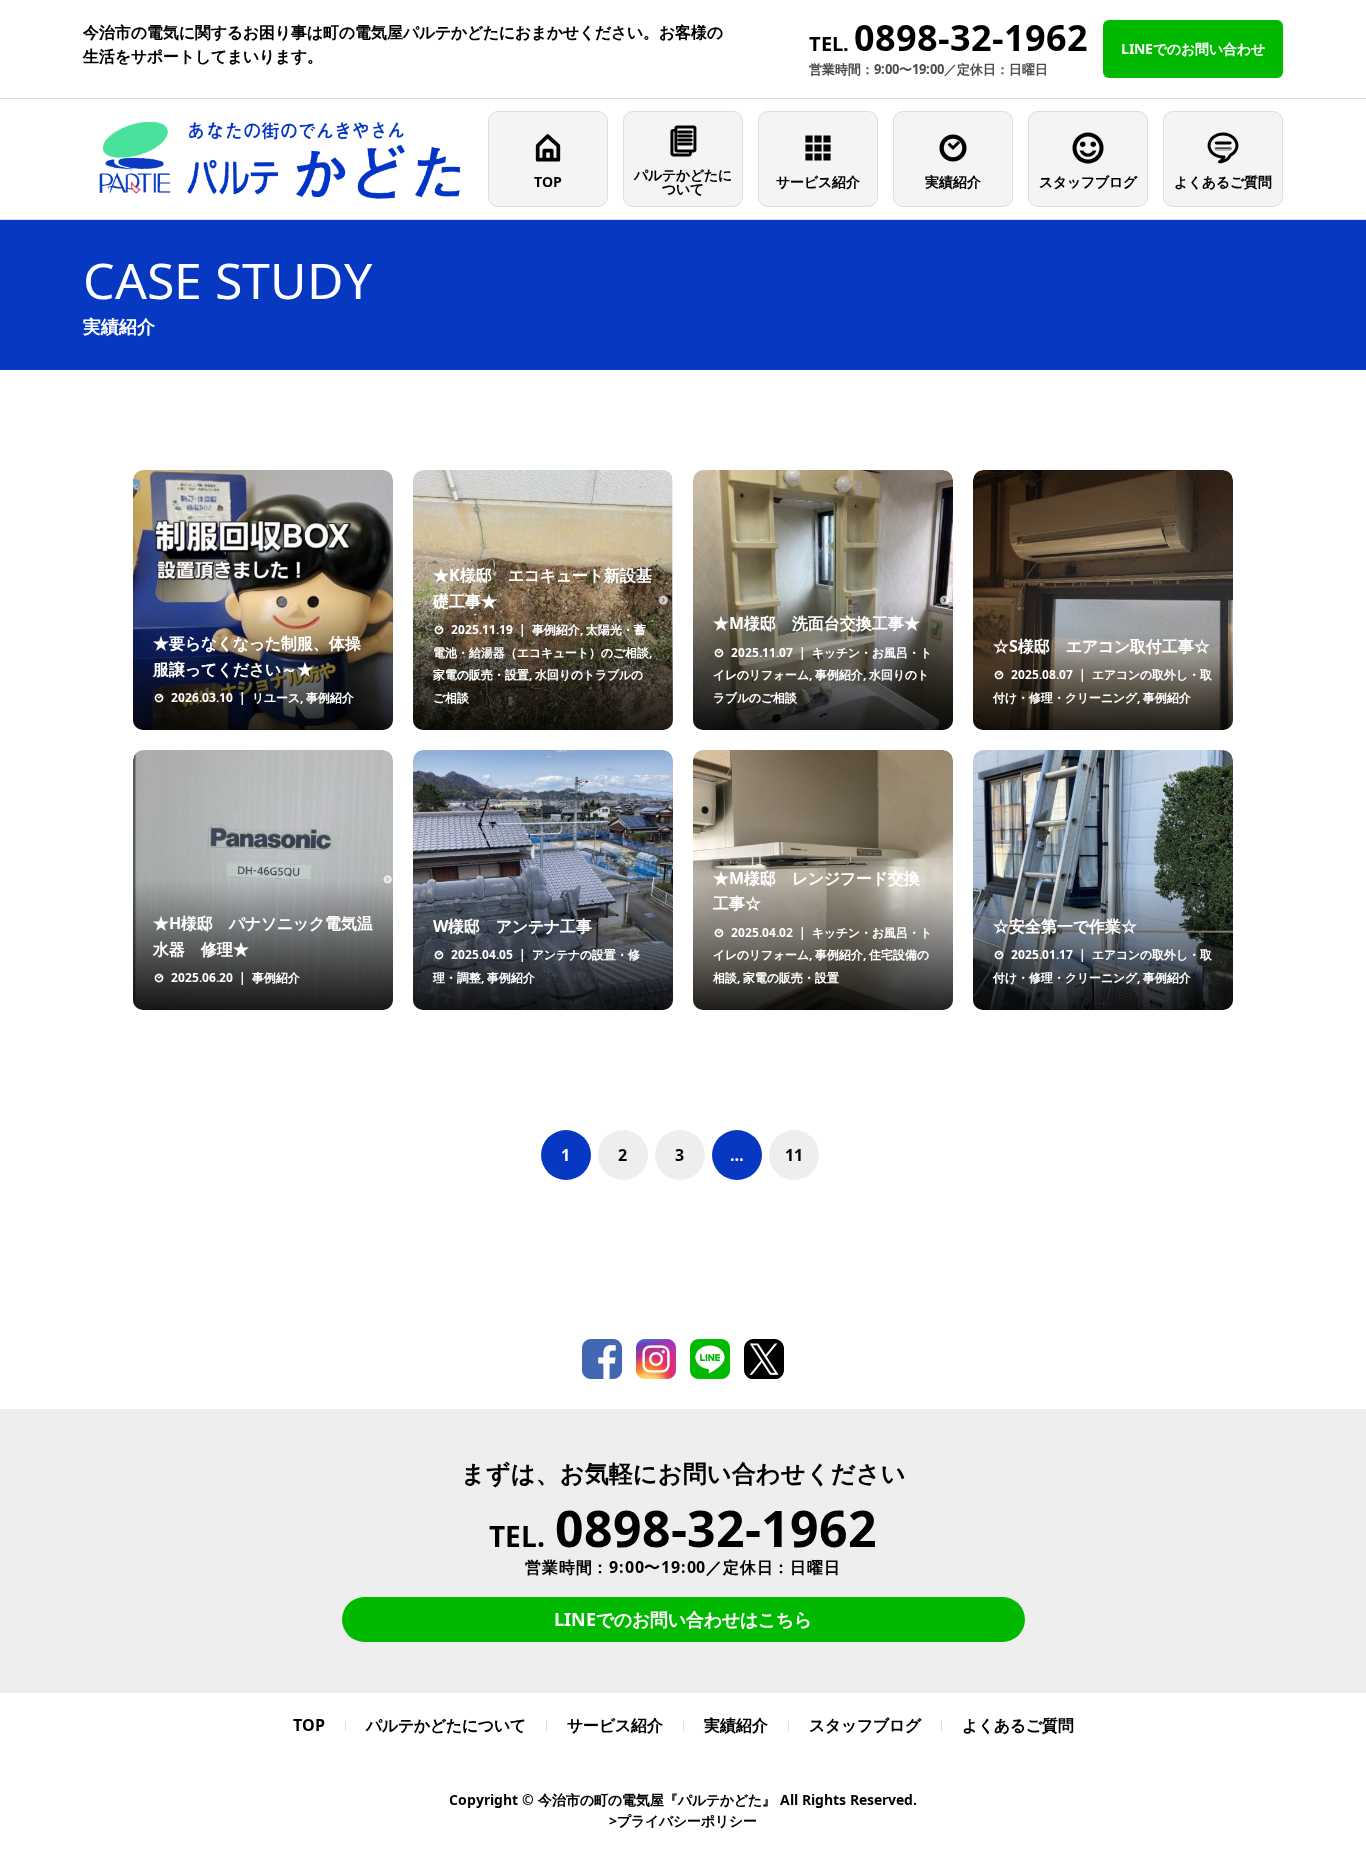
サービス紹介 (818, 181)
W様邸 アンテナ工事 (512, 926)
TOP (548, 181)
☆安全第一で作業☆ (1065, 926)
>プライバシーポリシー (683, 1820)
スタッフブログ (1088, 181)
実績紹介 (953, 181)
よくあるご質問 (1223, 181)
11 (794, 1155)
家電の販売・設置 (481, 674)
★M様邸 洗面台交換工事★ (816, 623)
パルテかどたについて (683, 181)
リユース (276, 697)
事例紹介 (330, 697)
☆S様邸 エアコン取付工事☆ (1101, 646)
